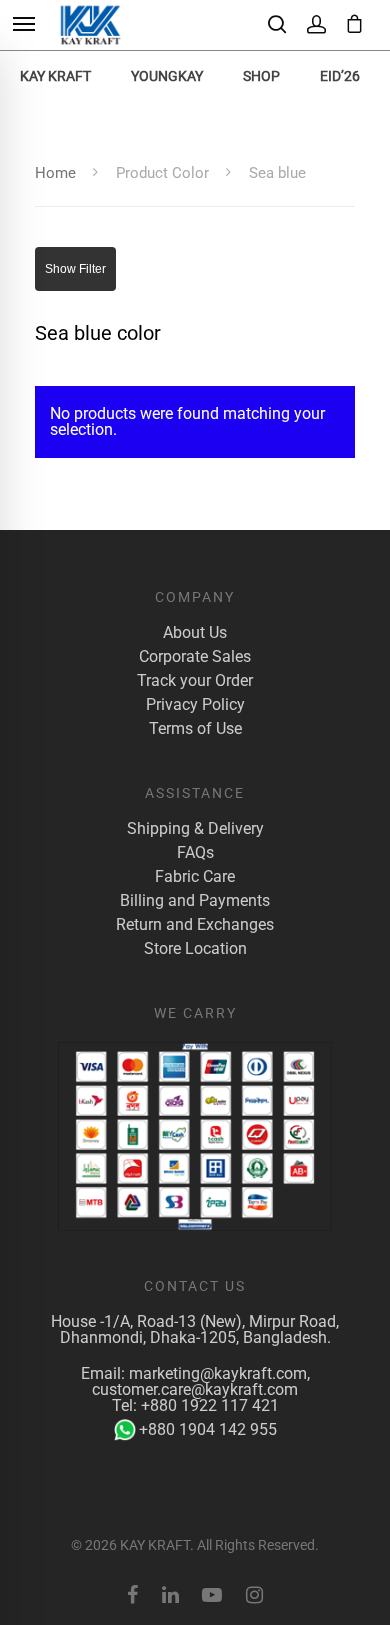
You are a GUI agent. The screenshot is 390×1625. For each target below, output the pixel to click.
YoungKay (167, 76)
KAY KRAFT (55, 76)
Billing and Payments (195, 901)
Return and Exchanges (195, 925)
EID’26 (340, 76)
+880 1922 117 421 (210, 1405)
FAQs (195, 853)
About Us (195, 633)
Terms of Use (195, 729)
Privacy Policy (195, 705)
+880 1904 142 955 (208, 1429)
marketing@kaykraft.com (218, 1373)
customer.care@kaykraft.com (195, 1389)
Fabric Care (195, 877)
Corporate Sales (195, 657)
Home (55, 173)
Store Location (195, 949)
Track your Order (195, 681)
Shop (261, 76)
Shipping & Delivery (195, 829)
